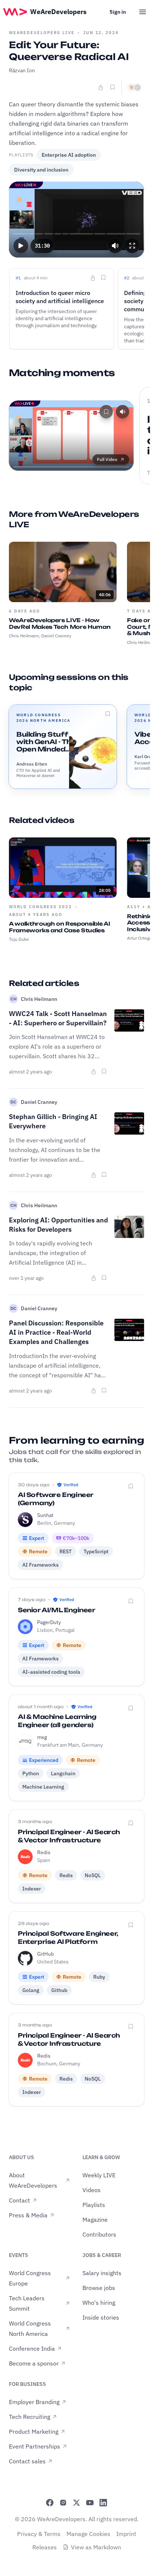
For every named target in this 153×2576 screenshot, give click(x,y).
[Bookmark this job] (131, 1486)
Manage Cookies (88, 2534)
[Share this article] (94, 1072)
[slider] (77, 234)
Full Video (107, 459)
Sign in (118, 12)
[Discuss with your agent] (134, 87)
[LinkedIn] (103, 2503)
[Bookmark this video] (113, 87)
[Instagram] (63, 2503)
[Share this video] (101, 87)
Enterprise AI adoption (69, 155)
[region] (76, 220)
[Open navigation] (143, 12)
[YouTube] (90, 2503)
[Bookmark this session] (108, 714)
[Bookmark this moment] (103, 278)
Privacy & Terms (39, 2534)
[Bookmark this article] (104, 1071)
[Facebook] (50, 2503)
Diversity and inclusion (41, 170)
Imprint (126, 2534)
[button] (21, 246)
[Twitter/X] (76, 2503)
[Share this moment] (93, 278)
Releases (45, 2547)
